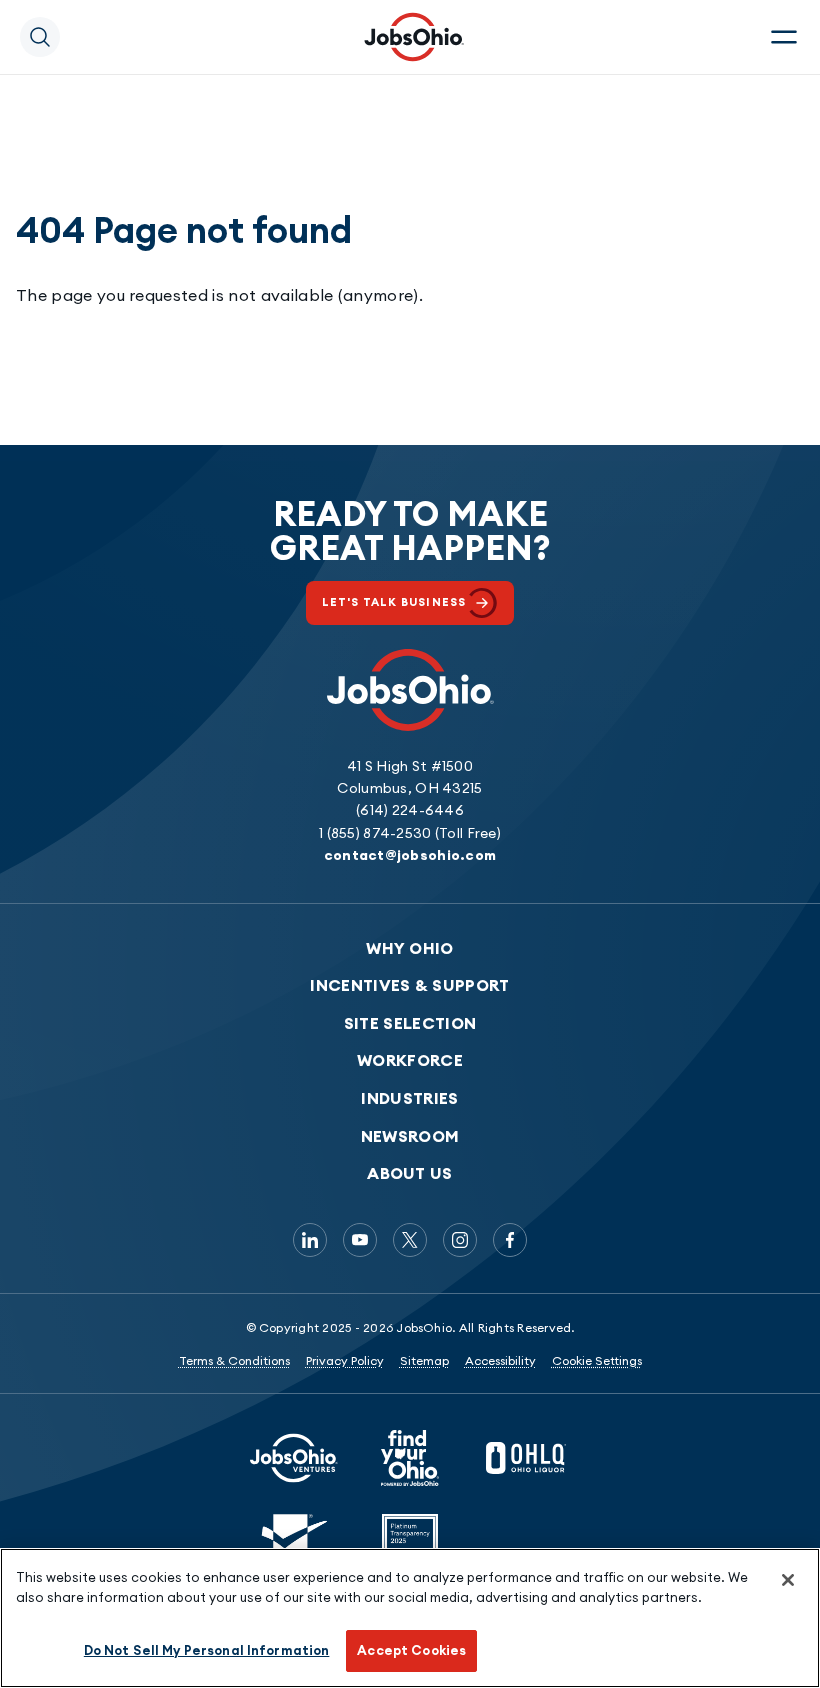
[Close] (788, 1580)
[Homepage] (414, 37)
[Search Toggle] (40, 37)
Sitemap (424, 1360)
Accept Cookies (411, 1650)
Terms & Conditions (234, 1360)
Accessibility (500, 1360)
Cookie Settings (597, 1360)
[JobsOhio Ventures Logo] (294, 1458)
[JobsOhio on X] (410, 1240)
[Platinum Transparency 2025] (410, 1542)
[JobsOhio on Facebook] (510, 1240)
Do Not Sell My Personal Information (207, 1650)
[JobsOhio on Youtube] (360, 1240)
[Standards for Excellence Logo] (294, 1542)
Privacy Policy (345, 1360)
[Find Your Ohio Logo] (410, 1458)
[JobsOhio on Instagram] (460, 1240)
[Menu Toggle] (784, 37)
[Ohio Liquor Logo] (526, 1458)
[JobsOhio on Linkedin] (310, 1240)
